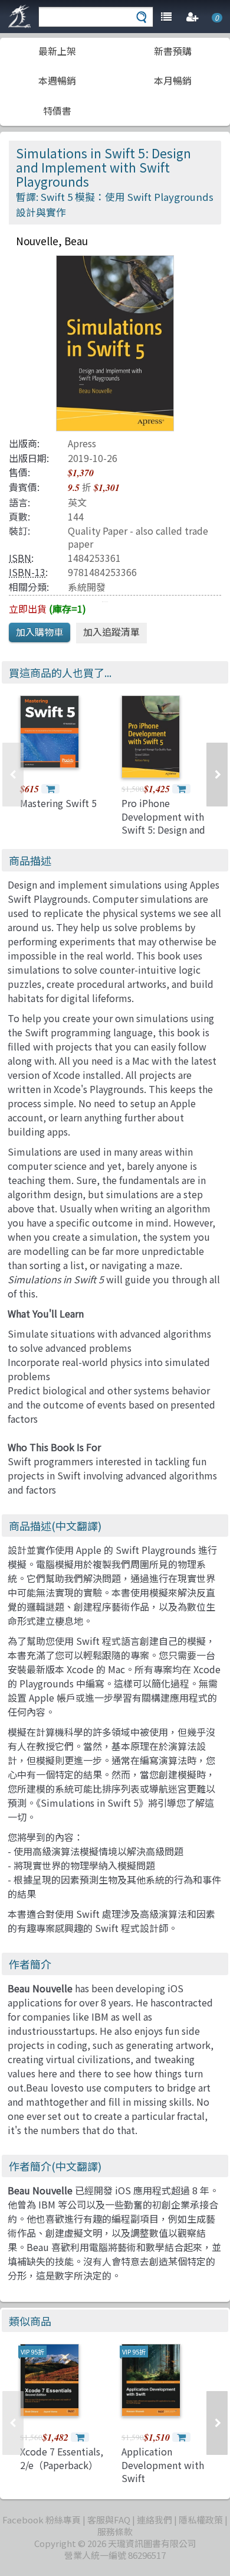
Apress (82, 443)
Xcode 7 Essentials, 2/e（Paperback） (62, 2458)
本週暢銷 (57, 80)
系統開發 (87, 587)
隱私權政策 (201, 2520)
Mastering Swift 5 (58, 803)
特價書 (57, 110)
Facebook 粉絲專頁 (42, 2520)
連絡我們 (155, 2520)
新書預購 (173, 51)
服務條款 (115, 2531)
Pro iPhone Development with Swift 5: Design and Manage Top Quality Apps (165, 830)
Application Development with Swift (163, 2465)
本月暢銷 (173, 80)
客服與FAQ (109, 2520)
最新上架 (57, 51)
